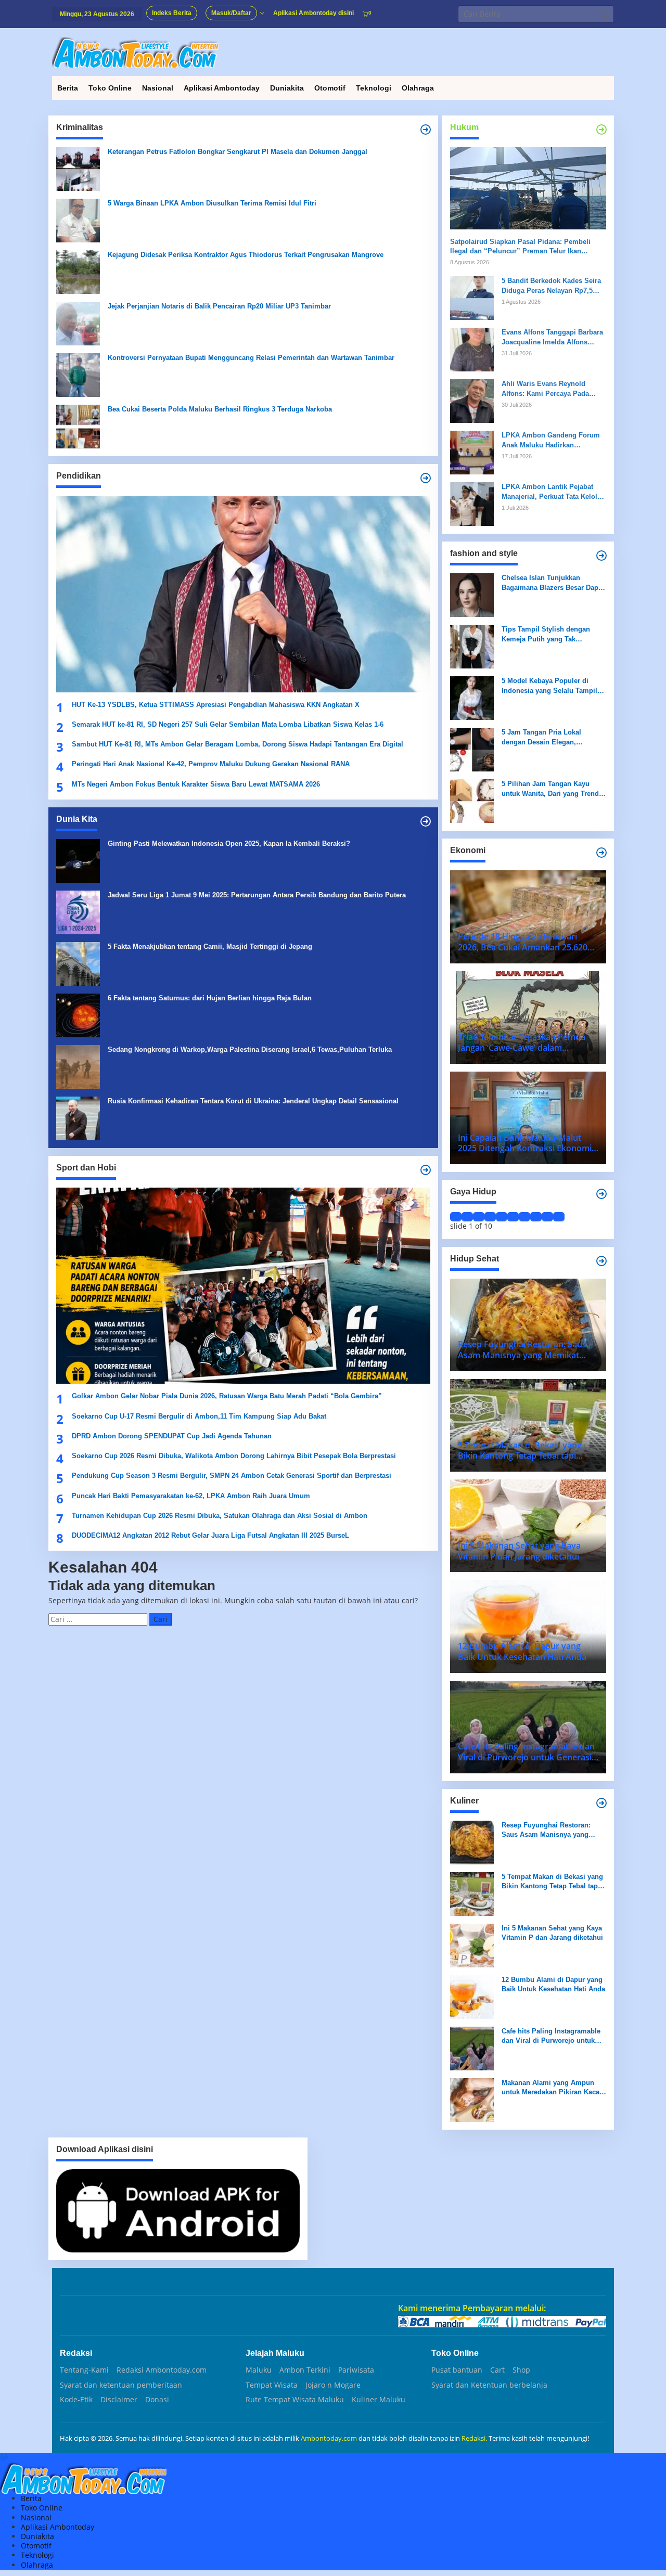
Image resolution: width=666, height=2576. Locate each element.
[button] (605, 14)
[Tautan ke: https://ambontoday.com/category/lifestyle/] (601, 1194)
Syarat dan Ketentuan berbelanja (489, 2385)
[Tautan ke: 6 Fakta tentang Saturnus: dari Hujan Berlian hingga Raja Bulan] (78, 1015)
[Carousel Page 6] (513, 1217)
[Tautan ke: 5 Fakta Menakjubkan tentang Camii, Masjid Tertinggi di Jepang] (78, 963)
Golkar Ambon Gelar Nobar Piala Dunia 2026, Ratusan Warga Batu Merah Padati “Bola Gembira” (227, 1396)
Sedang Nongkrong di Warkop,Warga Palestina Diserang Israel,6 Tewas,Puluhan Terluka (250, 1049)
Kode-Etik (76, 2400)
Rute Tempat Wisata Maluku (295, 2400)
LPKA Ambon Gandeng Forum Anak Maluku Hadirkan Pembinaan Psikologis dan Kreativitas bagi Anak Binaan (551, 440)
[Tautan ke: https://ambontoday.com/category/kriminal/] (426, 130)
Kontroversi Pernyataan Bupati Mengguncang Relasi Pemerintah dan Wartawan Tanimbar (251, 358)
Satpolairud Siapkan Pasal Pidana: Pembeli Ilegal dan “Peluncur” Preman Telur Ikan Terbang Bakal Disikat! (520, 247)
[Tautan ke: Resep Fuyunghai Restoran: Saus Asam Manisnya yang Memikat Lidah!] (472, 1842)
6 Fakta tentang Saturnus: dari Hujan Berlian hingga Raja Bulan (210, 998)
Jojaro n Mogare (333, 2385)
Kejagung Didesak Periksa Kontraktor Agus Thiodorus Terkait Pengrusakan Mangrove (246, 255)
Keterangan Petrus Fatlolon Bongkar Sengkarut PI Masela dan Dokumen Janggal (238, 152)
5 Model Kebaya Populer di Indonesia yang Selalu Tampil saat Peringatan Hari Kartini (549, 686)
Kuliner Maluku (379, 2400)
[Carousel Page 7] (524, 1217)
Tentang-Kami (84, 2370)
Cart (497, 2370)
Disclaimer (119, 2400)
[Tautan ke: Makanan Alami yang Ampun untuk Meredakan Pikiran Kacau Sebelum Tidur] (472, 2099)
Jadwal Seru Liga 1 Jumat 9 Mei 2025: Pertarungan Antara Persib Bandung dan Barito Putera (257, 895)
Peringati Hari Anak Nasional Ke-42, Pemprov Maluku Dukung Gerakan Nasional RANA (211, 764)
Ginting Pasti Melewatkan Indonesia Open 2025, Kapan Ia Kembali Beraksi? (229, 843)
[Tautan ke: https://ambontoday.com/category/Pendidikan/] (426, 478)
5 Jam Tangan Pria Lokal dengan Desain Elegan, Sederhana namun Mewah (543, 737)
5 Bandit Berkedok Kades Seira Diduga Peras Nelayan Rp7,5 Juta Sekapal (551, 286)
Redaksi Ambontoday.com (162, 2370)
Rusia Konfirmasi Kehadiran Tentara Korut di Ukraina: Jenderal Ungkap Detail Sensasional (253, 1101)
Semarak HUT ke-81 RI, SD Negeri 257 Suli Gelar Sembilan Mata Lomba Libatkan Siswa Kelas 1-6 (228, 724)
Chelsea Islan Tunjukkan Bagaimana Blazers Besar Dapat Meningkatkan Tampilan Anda (553, 583)
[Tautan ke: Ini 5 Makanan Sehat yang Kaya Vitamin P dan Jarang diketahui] (472, 1945)
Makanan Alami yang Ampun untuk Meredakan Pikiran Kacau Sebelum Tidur (553, 2088)
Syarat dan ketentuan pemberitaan (121, 2385)
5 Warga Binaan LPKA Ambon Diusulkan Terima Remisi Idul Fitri (212, 203)
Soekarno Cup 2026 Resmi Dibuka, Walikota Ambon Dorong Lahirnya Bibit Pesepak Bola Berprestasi (234, 1456)
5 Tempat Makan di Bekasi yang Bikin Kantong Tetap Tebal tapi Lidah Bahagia (552, 1882)
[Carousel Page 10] (559, 1217)
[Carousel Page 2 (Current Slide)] (467, 1217)
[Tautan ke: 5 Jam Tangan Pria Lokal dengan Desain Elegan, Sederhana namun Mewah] (472, 749)
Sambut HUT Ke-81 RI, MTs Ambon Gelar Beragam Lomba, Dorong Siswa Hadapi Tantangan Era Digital (238, 744)
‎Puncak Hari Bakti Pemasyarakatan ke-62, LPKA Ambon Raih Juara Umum (191, 1496)
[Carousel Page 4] (490, 1217)
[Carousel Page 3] (479, 1217)
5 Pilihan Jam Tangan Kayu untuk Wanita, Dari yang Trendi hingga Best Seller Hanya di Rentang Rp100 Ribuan (551, 789)
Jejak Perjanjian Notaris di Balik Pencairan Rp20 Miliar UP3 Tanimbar (219, 306)
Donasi (157, 2400)
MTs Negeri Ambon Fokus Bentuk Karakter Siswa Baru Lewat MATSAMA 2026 (196, 784)
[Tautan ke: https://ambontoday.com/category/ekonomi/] (601, 853)
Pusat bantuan (457, 2370)
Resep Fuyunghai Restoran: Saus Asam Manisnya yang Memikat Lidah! (546, 1830)
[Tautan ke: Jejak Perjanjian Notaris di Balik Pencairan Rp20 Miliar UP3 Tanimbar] (78, 323)
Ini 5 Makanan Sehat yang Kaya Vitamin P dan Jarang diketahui (552, 1933)
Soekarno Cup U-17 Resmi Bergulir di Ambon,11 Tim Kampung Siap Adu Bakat (199, 1416)
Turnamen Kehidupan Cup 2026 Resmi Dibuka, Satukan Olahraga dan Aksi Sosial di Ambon (220, 1516)
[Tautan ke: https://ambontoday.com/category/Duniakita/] (426, 821)
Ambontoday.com (329, 2438)
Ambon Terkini (305, 2370)
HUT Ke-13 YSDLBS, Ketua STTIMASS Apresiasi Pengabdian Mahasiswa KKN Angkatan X (216, 705)
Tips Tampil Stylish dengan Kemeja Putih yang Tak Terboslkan (546, 634)
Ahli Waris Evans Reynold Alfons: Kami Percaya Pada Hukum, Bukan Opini (545, 389)
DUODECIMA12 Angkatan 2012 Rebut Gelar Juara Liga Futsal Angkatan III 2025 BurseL (212, 1535)
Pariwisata (356, 2370)
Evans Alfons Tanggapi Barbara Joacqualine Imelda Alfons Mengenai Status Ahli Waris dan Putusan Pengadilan (553, 337)
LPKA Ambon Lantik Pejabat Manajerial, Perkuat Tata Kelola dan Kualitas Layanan (551, 492)
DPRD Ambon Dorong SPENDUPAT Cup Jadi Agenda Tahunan (172, 1436)
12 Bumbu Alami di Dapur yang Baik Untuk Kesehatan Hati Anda (553, 1984)
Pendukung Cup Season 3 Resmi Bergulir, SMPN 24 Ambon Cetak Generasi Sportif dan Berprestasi (232, 1476)
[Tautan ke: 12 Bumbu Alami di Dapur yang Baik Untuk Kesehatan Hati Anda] (472, 1996)
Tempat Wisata (272, 2385)
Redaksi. (475, 2438)
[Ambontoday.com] (135, 52)
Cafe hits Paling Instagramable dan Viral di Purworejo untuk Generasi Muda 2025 (551, 2036)
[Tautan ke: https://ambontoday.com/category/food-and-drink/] (601, 1261)
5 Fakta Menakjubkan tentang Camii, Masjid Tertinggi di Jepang (210, 946)
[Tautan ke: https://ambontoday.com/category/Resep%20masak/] (601, 1803)
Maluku (259, 2370)
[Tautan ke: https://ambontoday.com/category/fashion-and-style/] (601, 556)
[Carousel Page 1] (456, 1217)
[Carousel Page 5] (502, 1217)
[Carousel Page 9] (547, 1217)
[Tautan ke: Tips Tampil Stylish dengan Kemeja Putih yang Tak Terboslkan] (472, 646)
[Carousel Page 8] (536, 1217)
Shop (521, 2370)
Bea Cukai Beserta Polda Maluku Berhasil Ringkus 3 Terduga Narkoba (220, 409)
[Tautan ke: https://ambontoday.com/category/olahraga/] (426, 1170)
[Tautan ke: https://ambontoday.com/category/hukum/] (601, 130)
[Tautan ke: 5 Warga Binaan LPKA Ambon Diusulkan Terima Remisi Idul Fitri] (78, 220)
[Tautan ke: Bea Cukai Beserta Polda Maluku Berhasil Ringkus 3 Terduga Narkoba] (78, 426)
